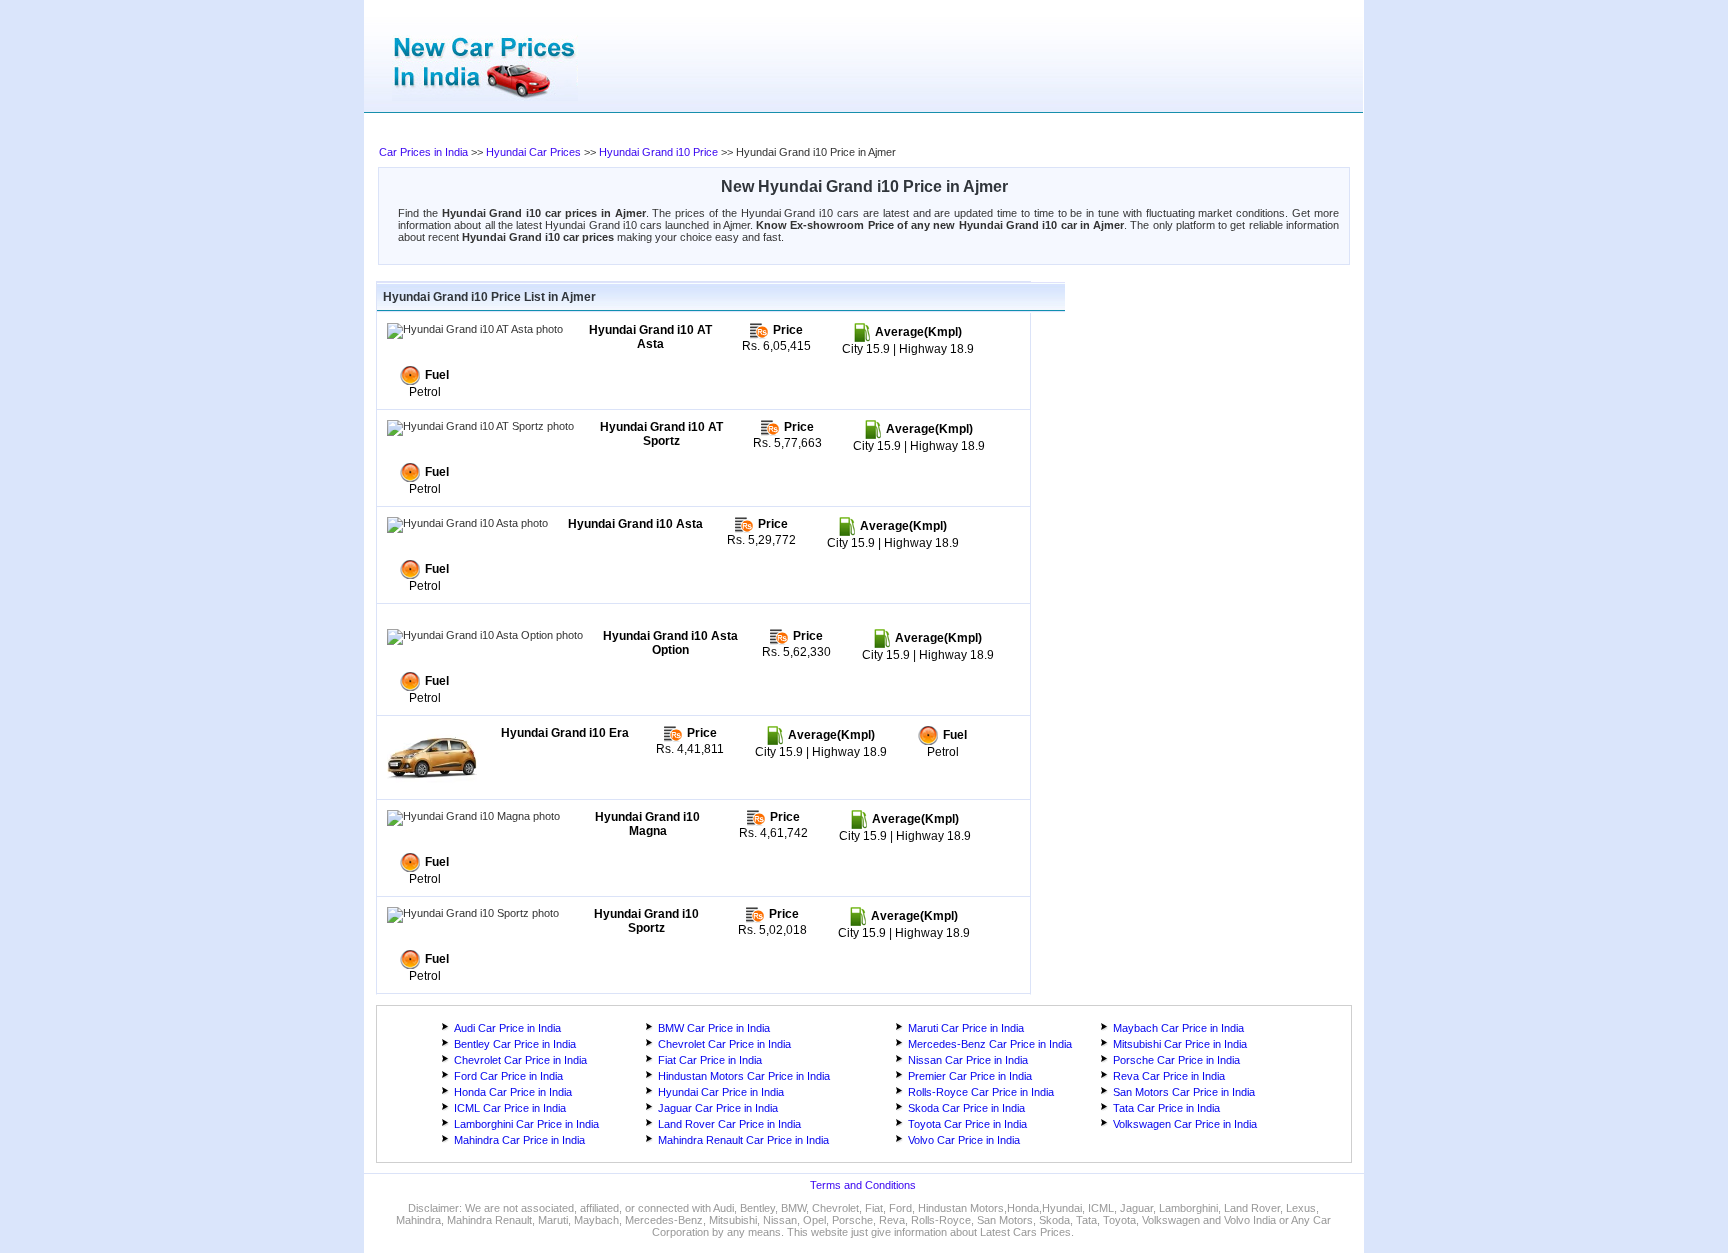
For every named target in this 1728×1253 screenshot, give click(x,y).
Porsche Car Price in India (1176, 1060)
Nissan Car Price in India (968, 1060)
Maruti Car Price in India (966, 1028)
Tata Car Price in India (1166, 1108)
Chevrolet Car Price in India (724, 1044)
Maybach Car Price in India (1178, 1028)
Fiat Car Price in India (710, 1060)
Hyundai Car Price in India (721, 1092)
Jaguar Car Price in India (718, 1108)
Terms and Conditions (863, 1185)
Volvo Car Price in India (964, 1140)
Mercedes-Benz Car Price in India (990, 1044)
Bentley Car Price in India (515, 1044)
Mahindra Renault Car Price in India (743, 1140)
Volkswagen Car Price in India (1185, 1124)
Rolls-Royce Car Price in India (981, 1092)
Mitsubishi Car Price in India (1180, 1044)
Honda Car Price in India (513, 1092)
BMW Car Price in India (714, 1028)
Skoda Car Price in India (966, 1108)
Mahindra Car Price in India (519, 1140)
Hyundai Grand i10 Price (658, 152)
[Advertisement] (779, 130)
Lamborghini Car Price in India (526, 1124)
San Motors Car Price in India (1184, 1092)
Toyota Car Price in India (967, 1124)
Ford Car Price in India (508, 1076)
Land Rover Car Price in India (729, 1124)
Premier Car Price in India (970, 1076)
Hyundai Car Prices (533, 152)
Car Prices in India (423, 152)
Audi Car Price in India (507, 1028)
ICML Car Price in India (510, 1108)
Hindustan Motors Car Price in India (744, 1076)
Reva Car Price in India (1169, 1076)
